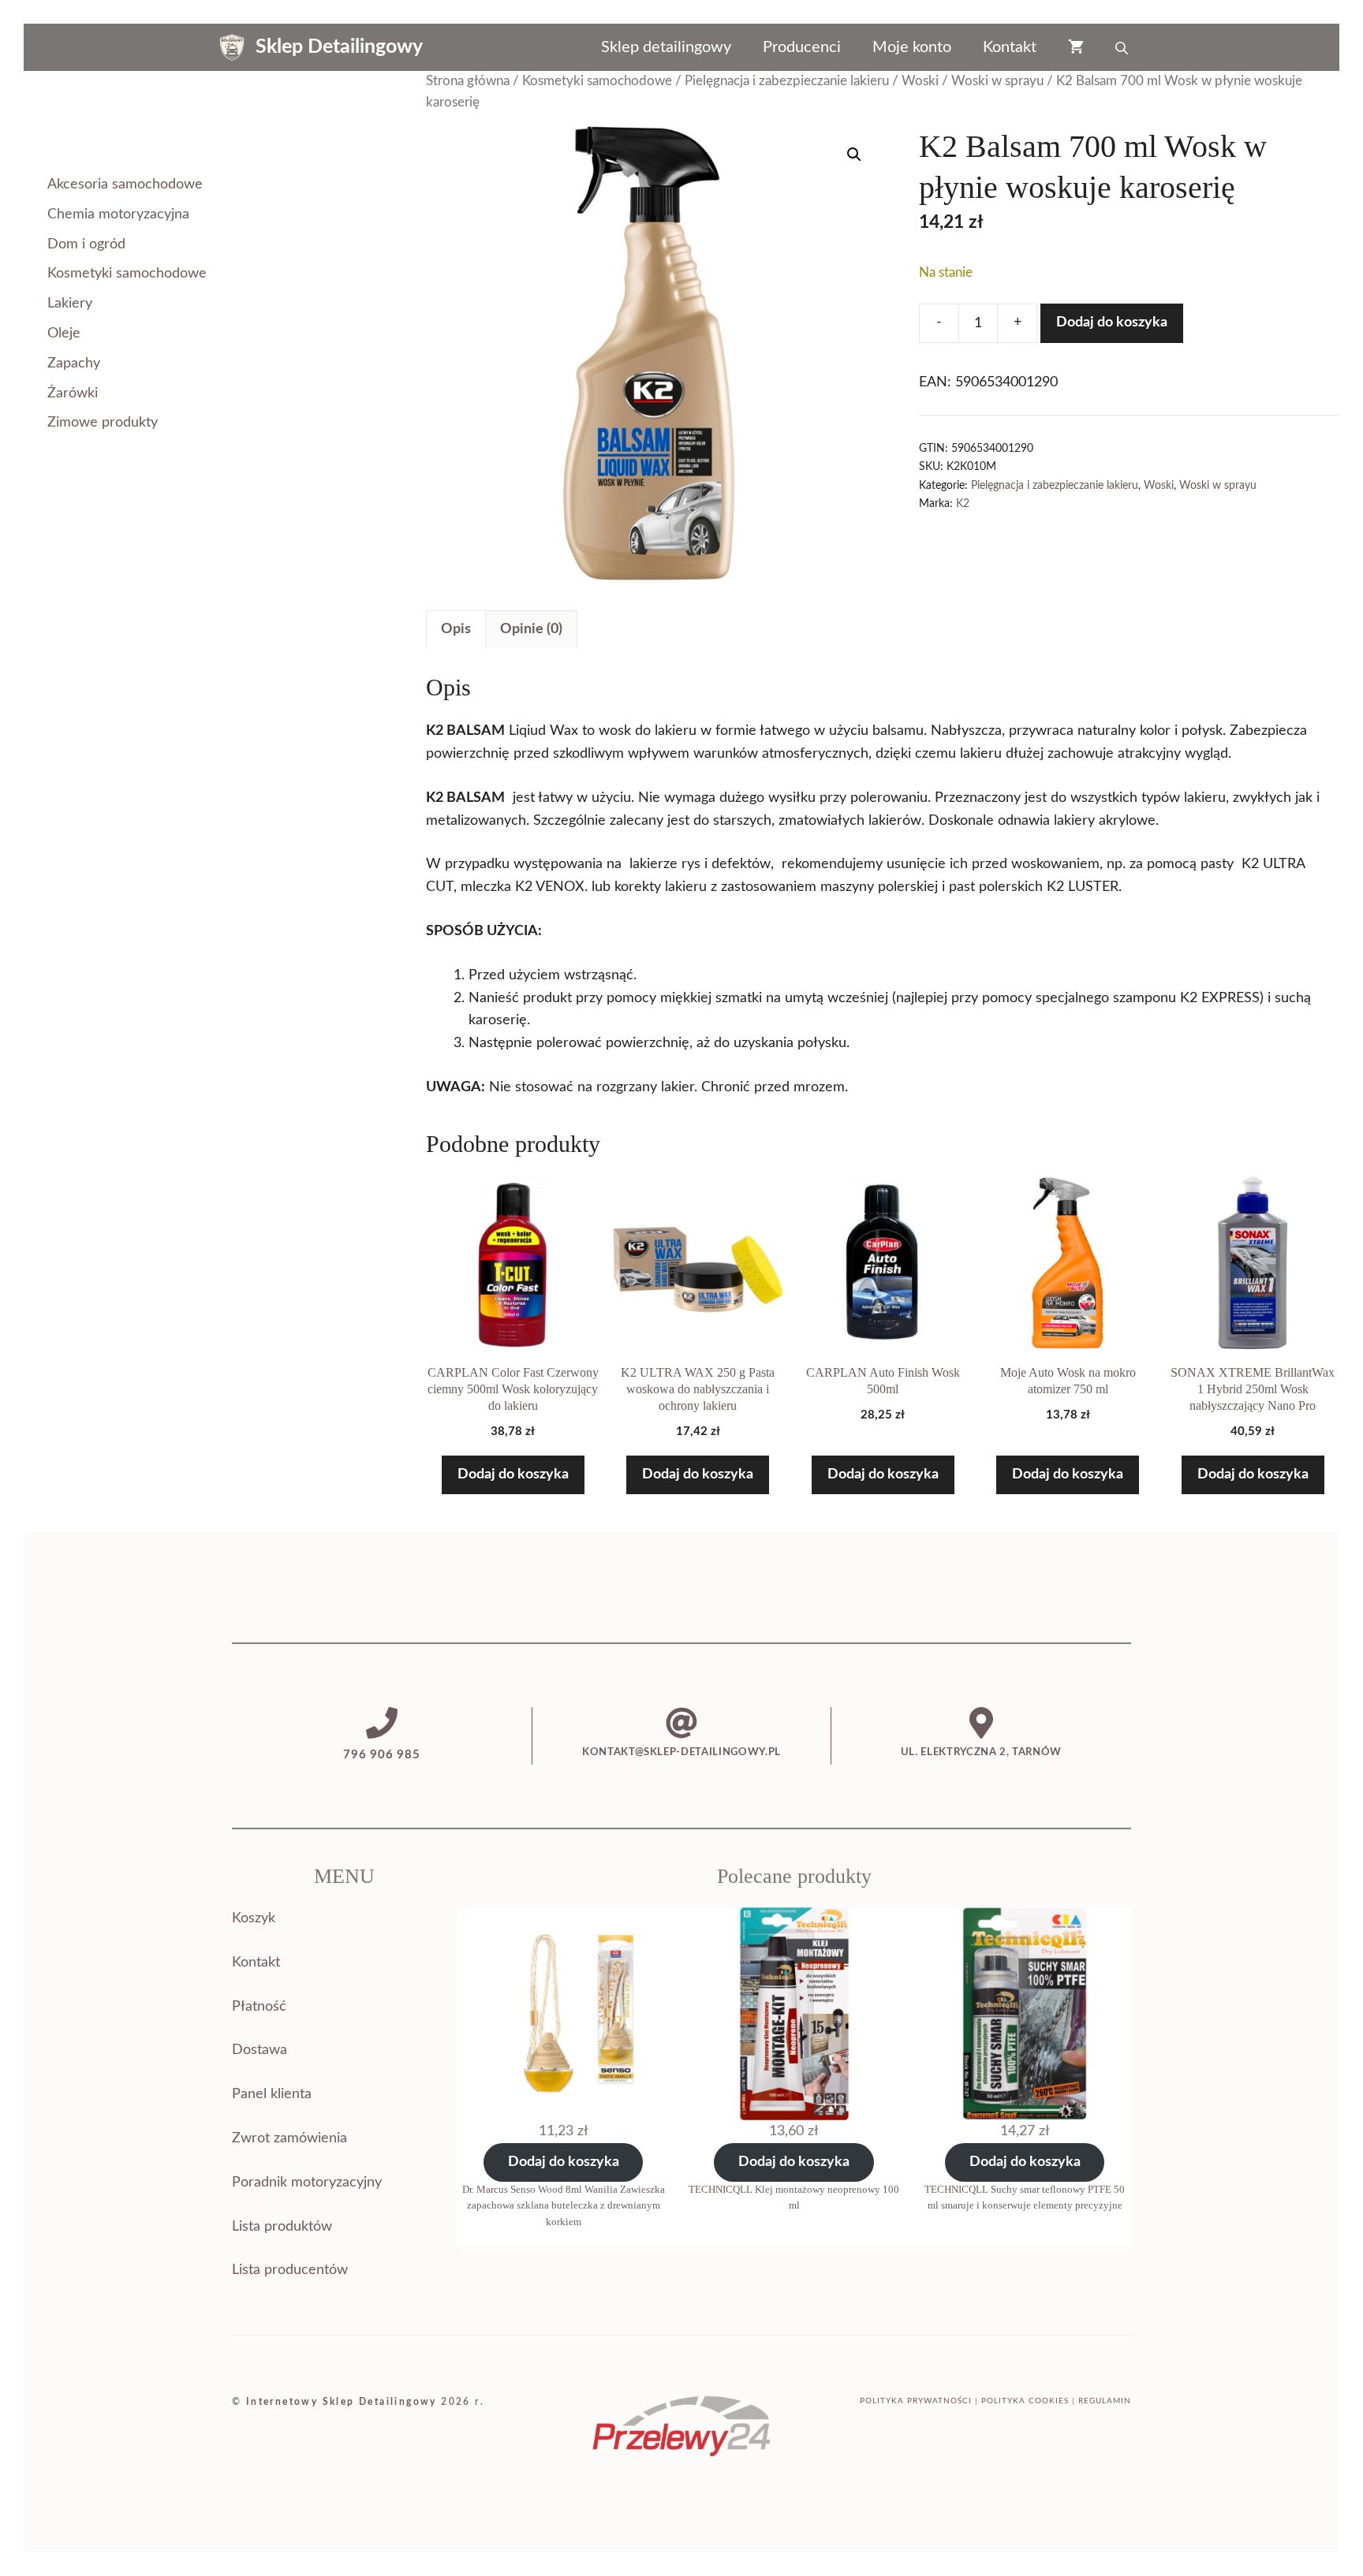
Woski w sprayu (997, 81)
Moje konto (912, 47)
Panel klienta (272, 2094)
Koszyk (254, 1918)
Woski (920, 81)
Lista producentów (290, 2270)
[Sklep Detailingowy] (232, 47)
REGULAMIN (1105, 2401)
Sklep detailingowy (666, 47)
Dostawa (260, 2050)
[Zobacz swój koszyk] (1076, 47)
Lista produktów (282, 2227)
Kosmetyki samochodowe (597, 81)
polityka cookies (1025, 2401)
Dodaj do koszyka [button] (513, 1474)
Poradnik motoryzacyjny (307, 2183)
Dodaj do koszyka (1112, 322)
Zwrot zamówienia (289, 2138)
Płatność (259, 2007)
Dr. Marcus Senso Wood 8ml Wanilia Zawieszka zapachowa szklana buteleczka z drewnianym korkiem (564, 2206)
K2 (963, 503)
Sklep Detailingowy (339, 47)
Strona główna (468, 81)
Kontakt (1010, 47)
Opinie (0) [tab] (531, 629)
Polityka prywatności (916, 2401)
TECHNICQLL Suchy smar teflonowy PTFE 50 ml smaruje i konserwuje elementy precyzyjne (1025, 2198)
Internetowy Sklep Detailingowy (342, 2402)
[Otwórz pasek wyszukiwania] (1123, 47)
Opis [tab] (456, 629)
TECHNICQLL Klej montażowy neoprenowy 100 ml (794, 2198)
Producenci (802, 47)
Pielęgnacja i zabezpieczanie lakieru (787, 81)
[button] (854, 155)
